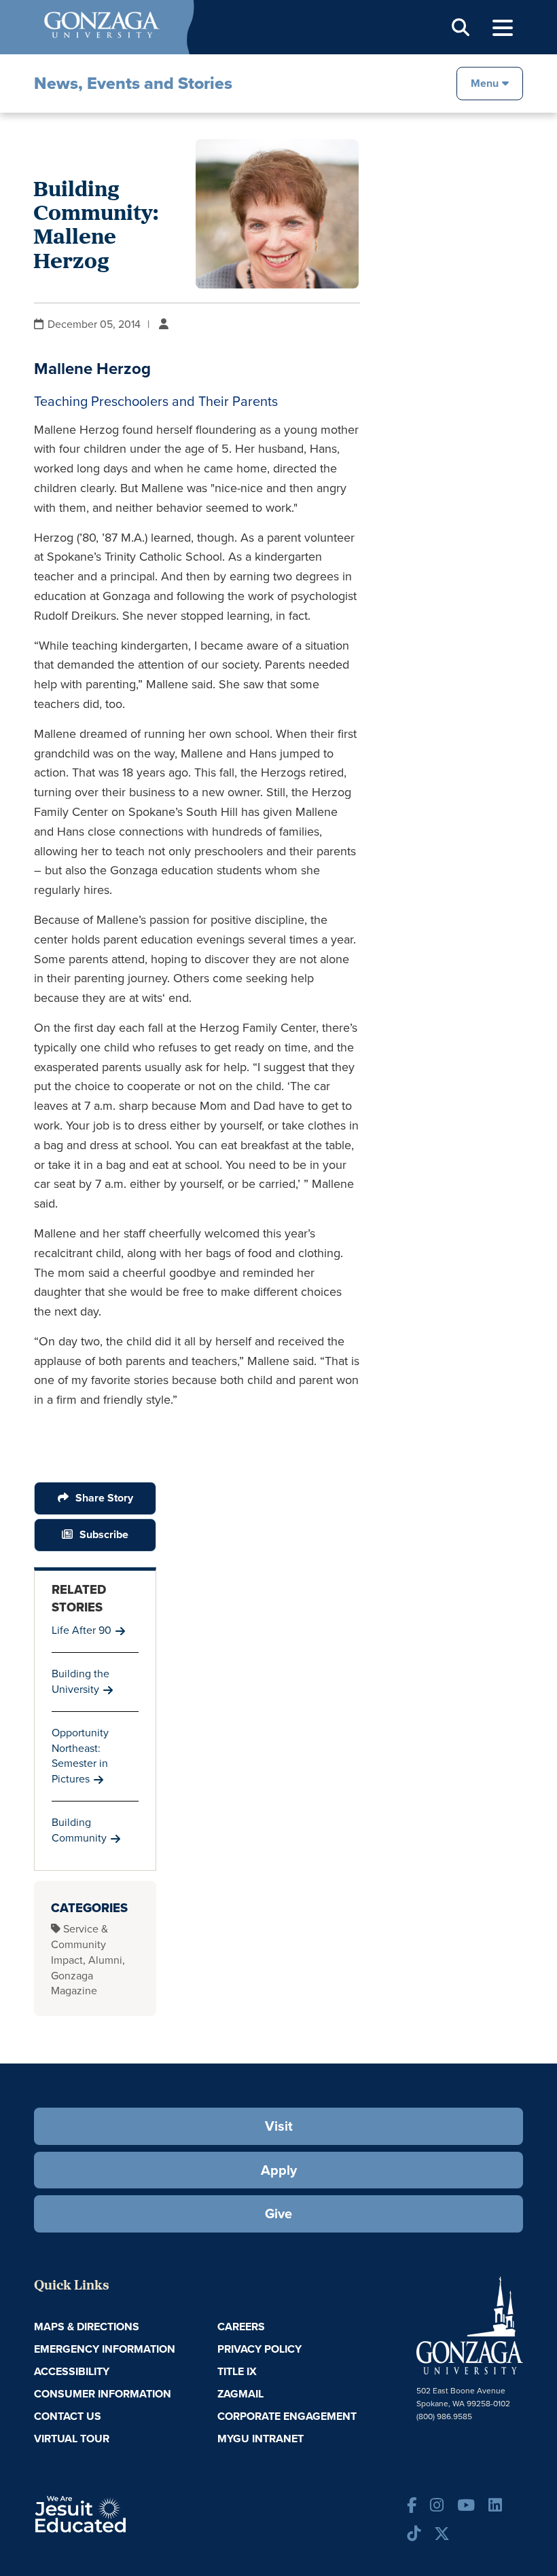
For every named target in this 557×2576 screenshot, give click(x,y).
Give (278, 2214)
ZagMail (240, 2394)
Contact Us (68, 2416)
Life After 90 (82, 1630)
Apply (279, 2170)
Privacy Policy (259, 2349)
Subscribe (104, 1534)
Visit (279, 2126)
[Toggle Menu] (503, 28)
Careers (241, 2327)
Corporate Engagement (287, 2416)
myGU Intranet (260, 2439)
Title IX (237, 2371)
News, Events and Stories (133, 83)
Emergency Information (105, 2349)
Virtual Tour (72, 2439)
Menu (485, 82)
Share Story (104, 1498)
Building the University (80, 1681)
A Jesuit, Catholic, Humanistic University (118, 2514)
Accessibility (72, 2371)
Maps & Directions (87, 2327)
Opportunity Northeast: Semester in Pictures (80, 1756)
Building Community (79, 1830)
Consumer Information (103, 2394)
